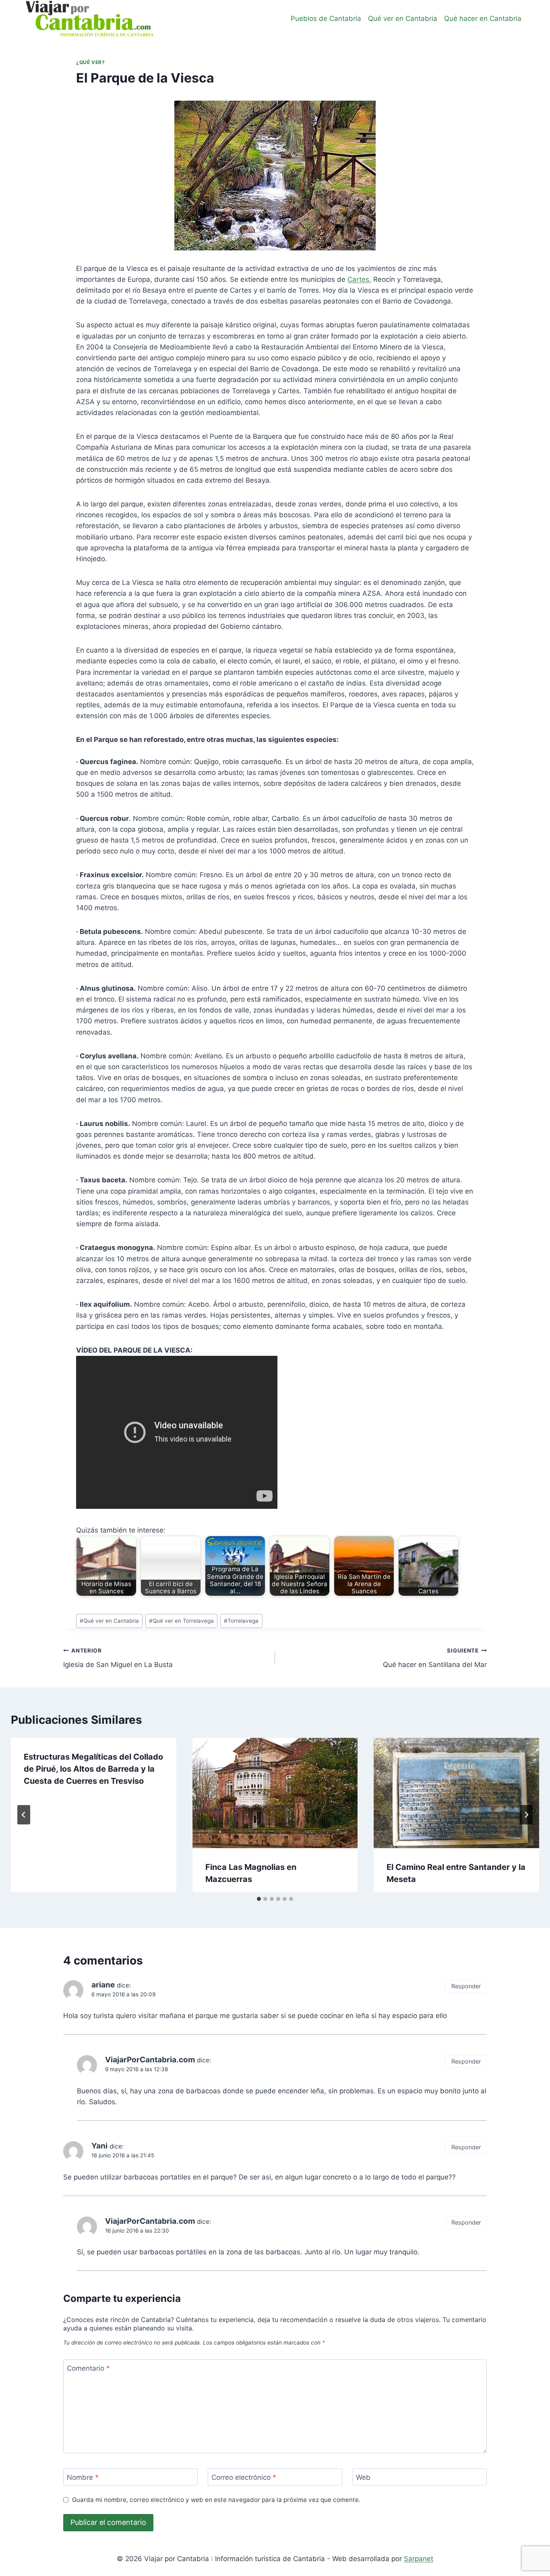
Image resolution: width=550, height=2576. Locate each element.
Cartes (358, 279)
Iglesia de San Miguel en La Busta (118, 1658)
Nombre (83, 2477)
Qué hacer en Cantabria (483, 19)
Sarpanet (419, 2559)
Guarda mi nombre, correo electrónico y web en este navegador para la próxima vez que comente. (216, 2500)
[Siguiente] (526, 1815)
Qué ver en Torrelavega (181, 1621)
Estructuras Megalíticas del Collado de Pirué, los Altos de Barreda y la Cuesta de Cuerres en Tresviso (93, 1769)
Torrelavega (241, 1621)
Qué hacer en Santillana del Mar (435, 1658)
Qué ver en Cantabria (403, 19)
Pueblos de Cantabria (326, 19)
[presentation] (275, 1793)
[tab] (259, 1899)
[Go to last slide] (24, 1815)
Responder (466, 1986)
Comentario (88, 2368)
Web (363, 2477)
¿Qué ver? (90, 62)
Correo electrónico (244, 2477)
